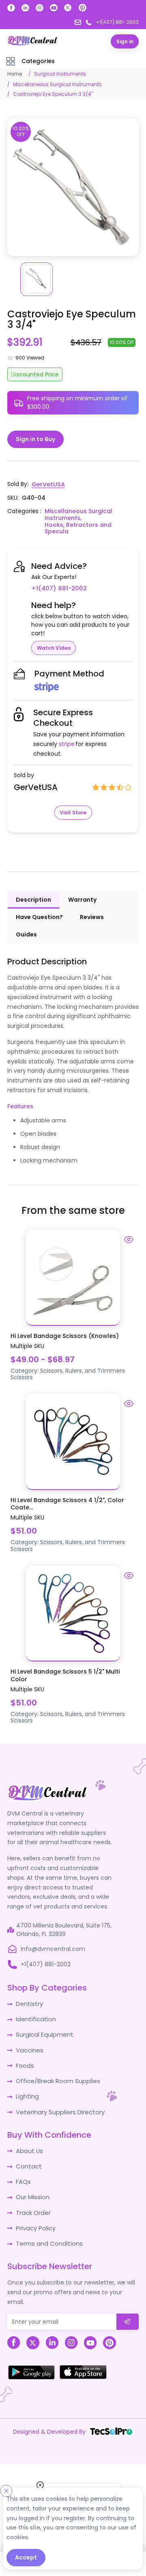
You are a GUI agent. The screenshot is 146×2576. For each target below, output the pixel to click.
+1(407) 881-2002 (103, 579)
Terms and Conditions (47, 2227)
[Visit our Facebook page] (11, 8)
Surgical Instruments (60, 74)
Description (33, 891)
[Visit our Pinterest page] (82, 8)
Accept (26, 2557)
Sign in (125, 41)
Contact (28, 2153)
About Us (28, 2138)
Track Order (33, 2198)
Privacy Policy (35, 2213)
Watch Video (54, 639)
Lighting (27, 2084)
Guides (26, 926)
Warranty (82, 891)
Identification (35, 2010)
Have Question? (39, 908)
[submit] (128, 2305)
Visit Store (73, 804)
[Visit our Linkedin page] (25, 8)
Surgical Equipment (43, 2024)
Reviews (92, 908)
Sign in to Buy (35, 439)
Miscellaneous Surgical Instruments (57, 84)
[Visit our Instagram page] (40, 8)
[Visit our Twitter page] (68, 8)
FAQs (23, 2168)
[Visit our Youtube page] (54, 8)
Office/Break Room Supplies (56, 2069)
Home (15, 74)
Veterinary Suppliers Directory (58, 2099)
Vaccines (29, 2039)
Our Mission (32, 2183)
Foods (24, 2054)
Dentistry (29, 1995)
